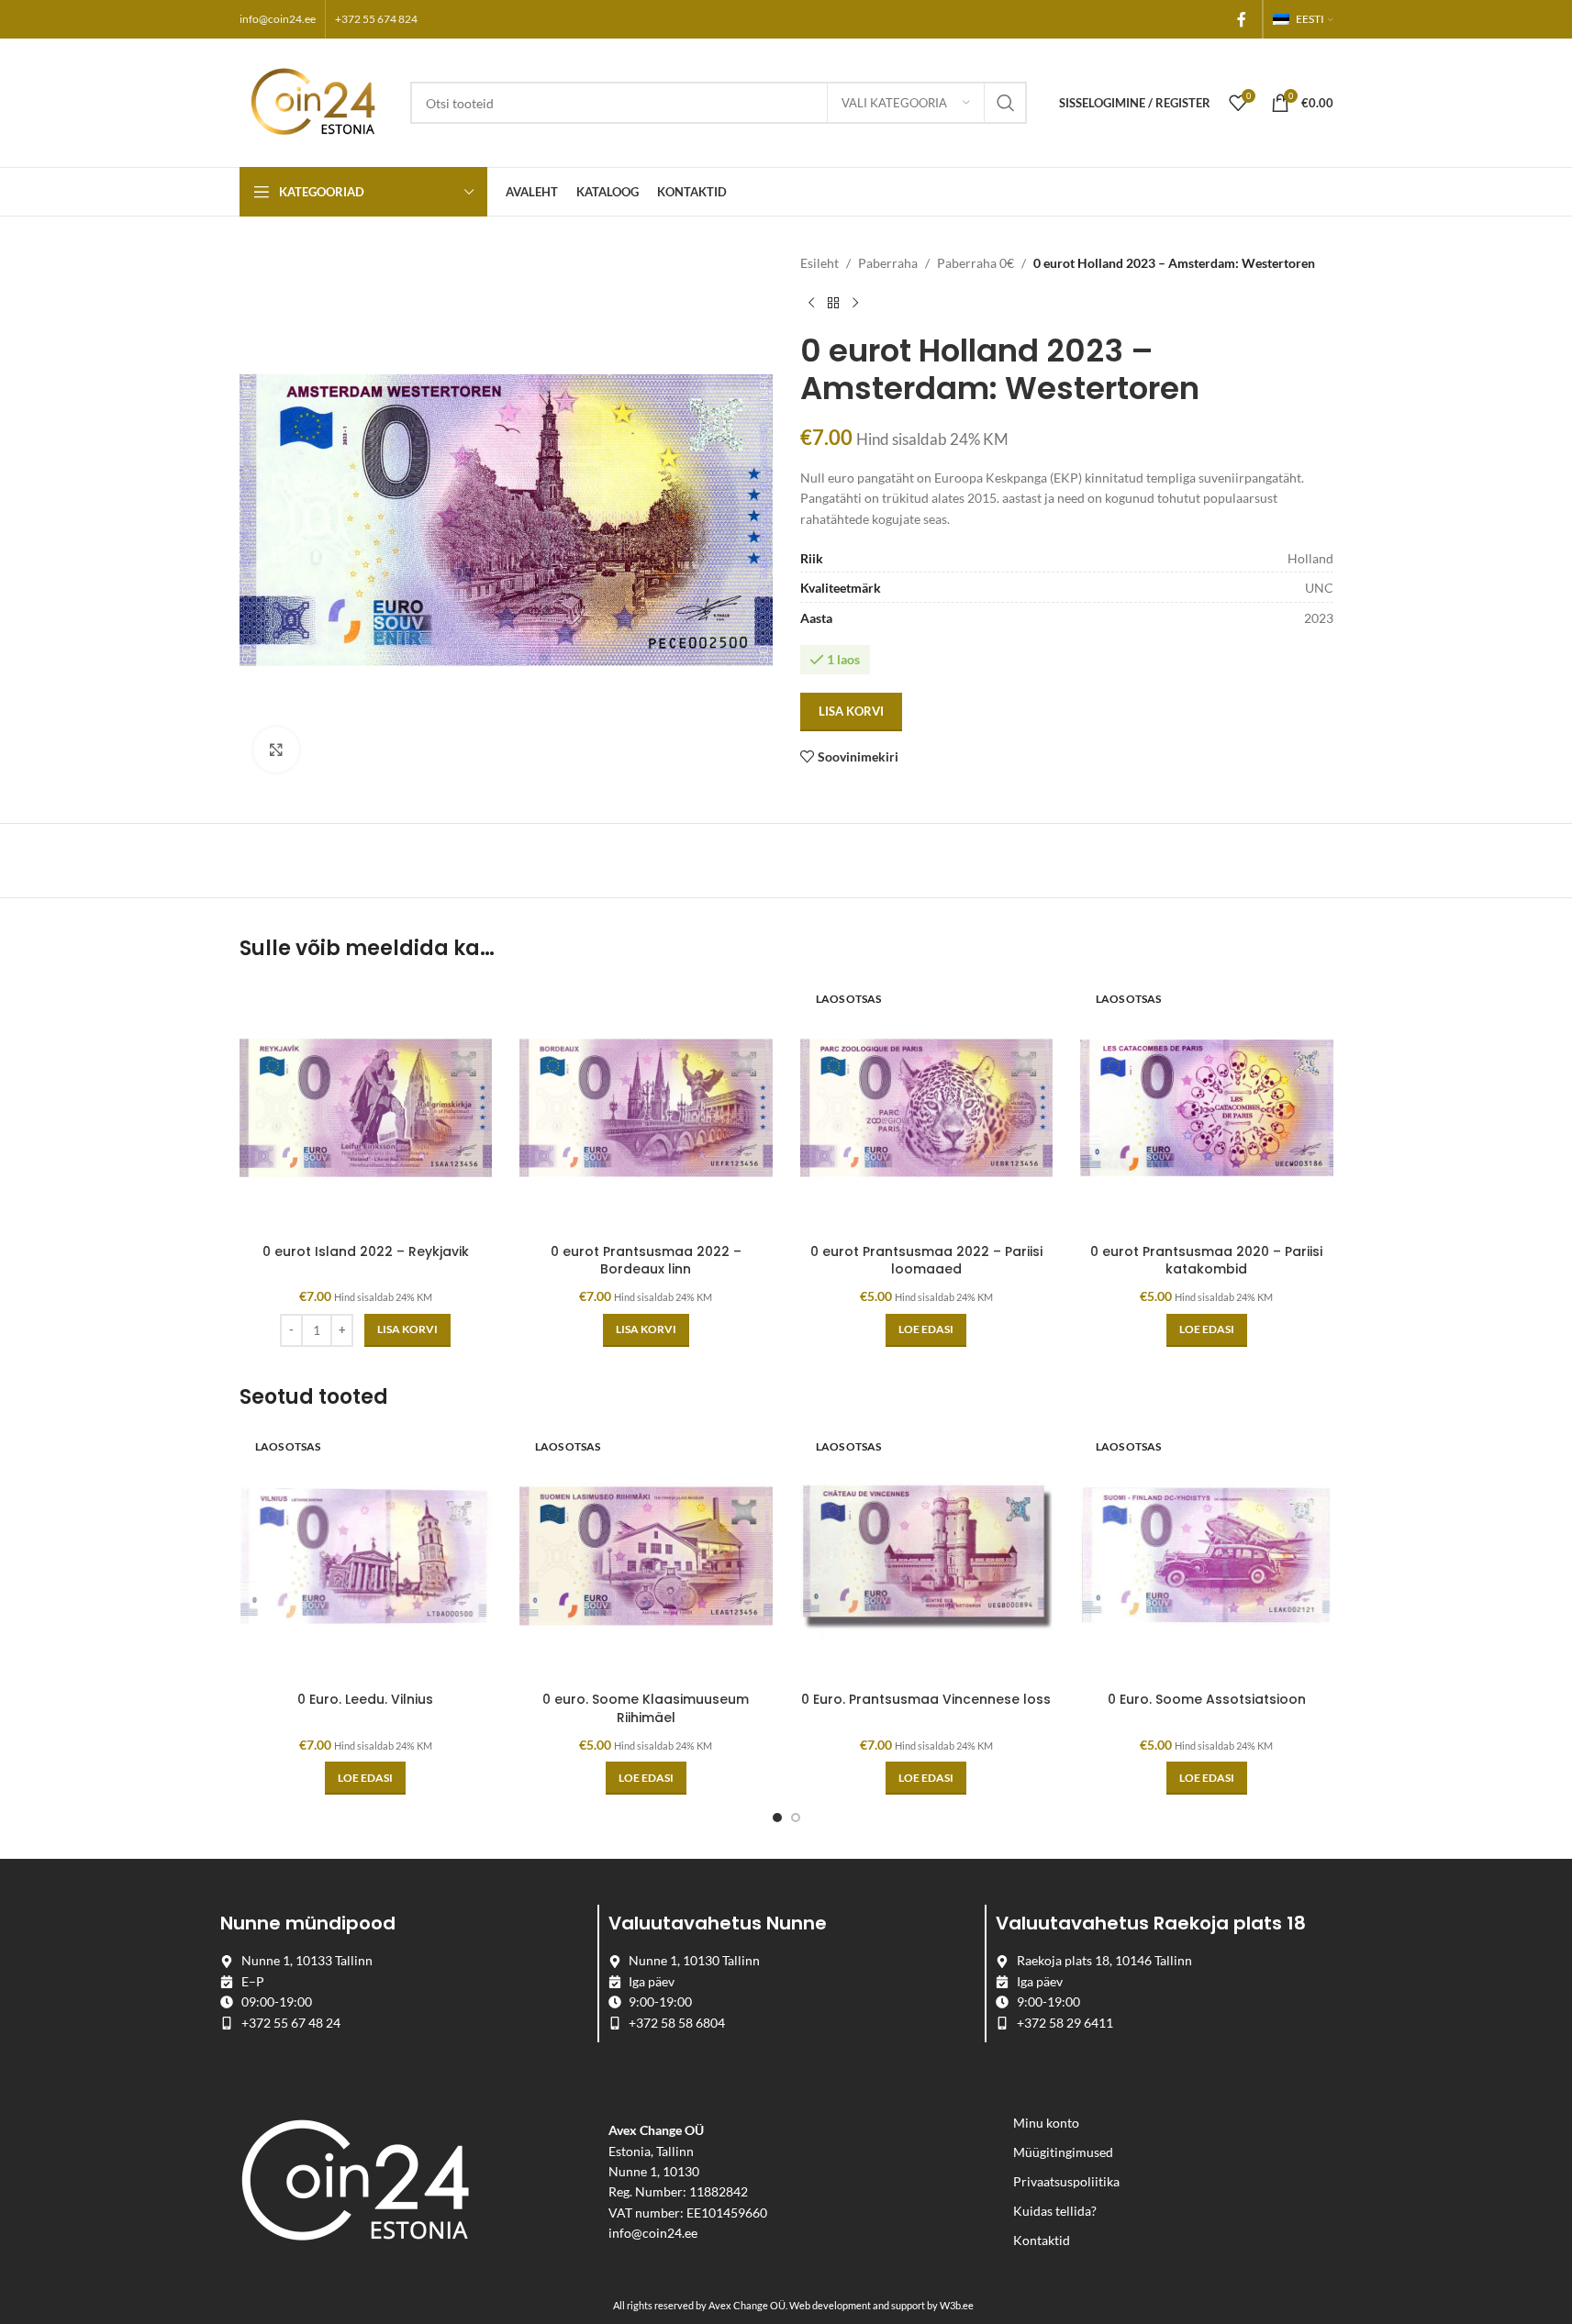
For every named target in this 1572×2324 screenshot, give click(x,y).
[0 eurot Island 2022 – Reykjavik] (366, 1108)
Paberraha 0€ (976, 263)
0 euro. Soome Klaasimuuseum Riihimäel (646, 1708)
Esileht (819, 263)
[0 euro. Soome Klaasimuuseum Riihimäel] (646, 1556)
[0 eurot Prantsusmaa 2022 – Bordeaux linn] (646, 1108)
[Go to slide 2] (796, 1818)
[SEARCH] (1006, 103)
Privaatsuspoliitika (1066, 2181)
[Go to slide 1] (777, 1818)
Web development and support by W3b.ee (881, 2305)
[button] (407, 1330)
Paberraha (888, 263)
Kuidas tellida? (1055, 2211)
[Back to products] (833, 303)
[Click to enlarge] (276, 750)
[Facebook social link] (1242, 19)
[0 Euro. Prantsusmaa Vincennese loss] (927, 1556)
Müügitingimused (1063, 2152)
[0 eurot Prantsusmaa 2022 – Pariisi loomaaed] (927, 1108)
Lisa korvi (851, 711)
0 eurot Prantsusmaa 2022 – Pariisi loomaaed (926, 1261)
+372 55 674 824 (376, 19)
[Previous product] (811, 303)
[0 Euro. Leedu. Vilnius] (366, 1556)
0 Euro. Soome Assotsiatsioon (1207, 1699)
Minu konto (1046, 2123)
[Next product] (855, 303)
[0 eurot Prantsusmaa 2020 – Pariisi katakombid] (1207, 1108)
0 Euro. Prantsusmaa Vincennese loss (926, 1699)
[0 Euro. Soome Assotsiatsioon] (1207, 1556)
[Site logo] (316, 101)
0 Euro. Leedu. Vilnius (365, 1699)
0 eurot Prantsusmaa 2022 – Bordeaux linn (646, 1261)
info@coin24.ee (278, 19)
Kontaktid (1042, 2240)
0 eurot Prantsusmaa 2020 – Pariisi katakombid (1206, 1261)
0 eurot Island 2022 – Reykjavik (366, 1251)
